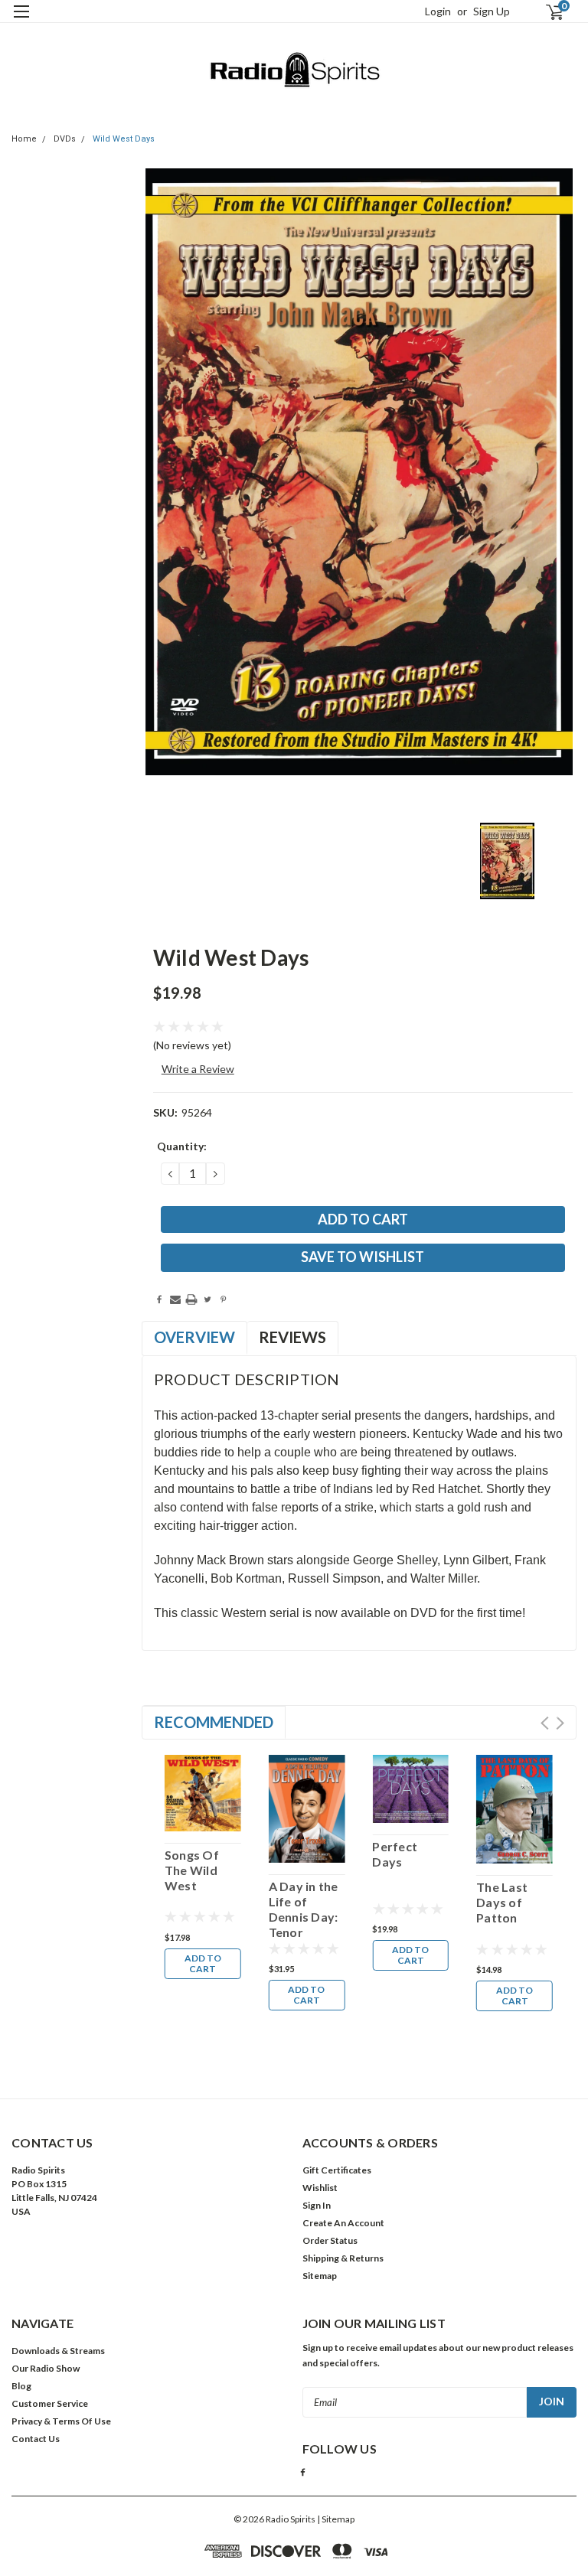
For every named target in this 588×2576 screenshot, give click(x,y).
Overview (194, 1337)
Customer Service (50, 2403)
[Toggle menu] (21, 21)
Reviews (292, 1337)
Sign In (317, 2205)
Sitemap (320, 2276)
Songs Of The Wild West (192, 1870)
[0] (548, 12)
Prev (545, 1723)
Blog (21, 2386)
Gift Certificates (337, 2170)
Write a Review (198, 1069)
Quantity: (182, 1146)
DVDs (65, 139)
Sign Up (492, 11)
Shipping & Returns (343, 2258)
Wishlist (320, 2188)
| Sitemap (336, 2519)
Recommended (214, 1722)
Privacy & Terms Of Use (61, 2421)
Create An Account (343, 2223)
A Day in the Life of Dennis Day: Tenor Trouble (304, 1909)
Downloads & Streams (58, 2351)
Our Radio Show (46, 2368)
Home (24, 139)
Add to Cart (203, 1963)
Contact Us (36, 2439)
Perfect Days (395, 1854)
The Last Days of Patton (502, 1902)
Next (560, 1723)
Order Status (330, 2240)
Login (438, 11)
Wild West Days (124, 139)
